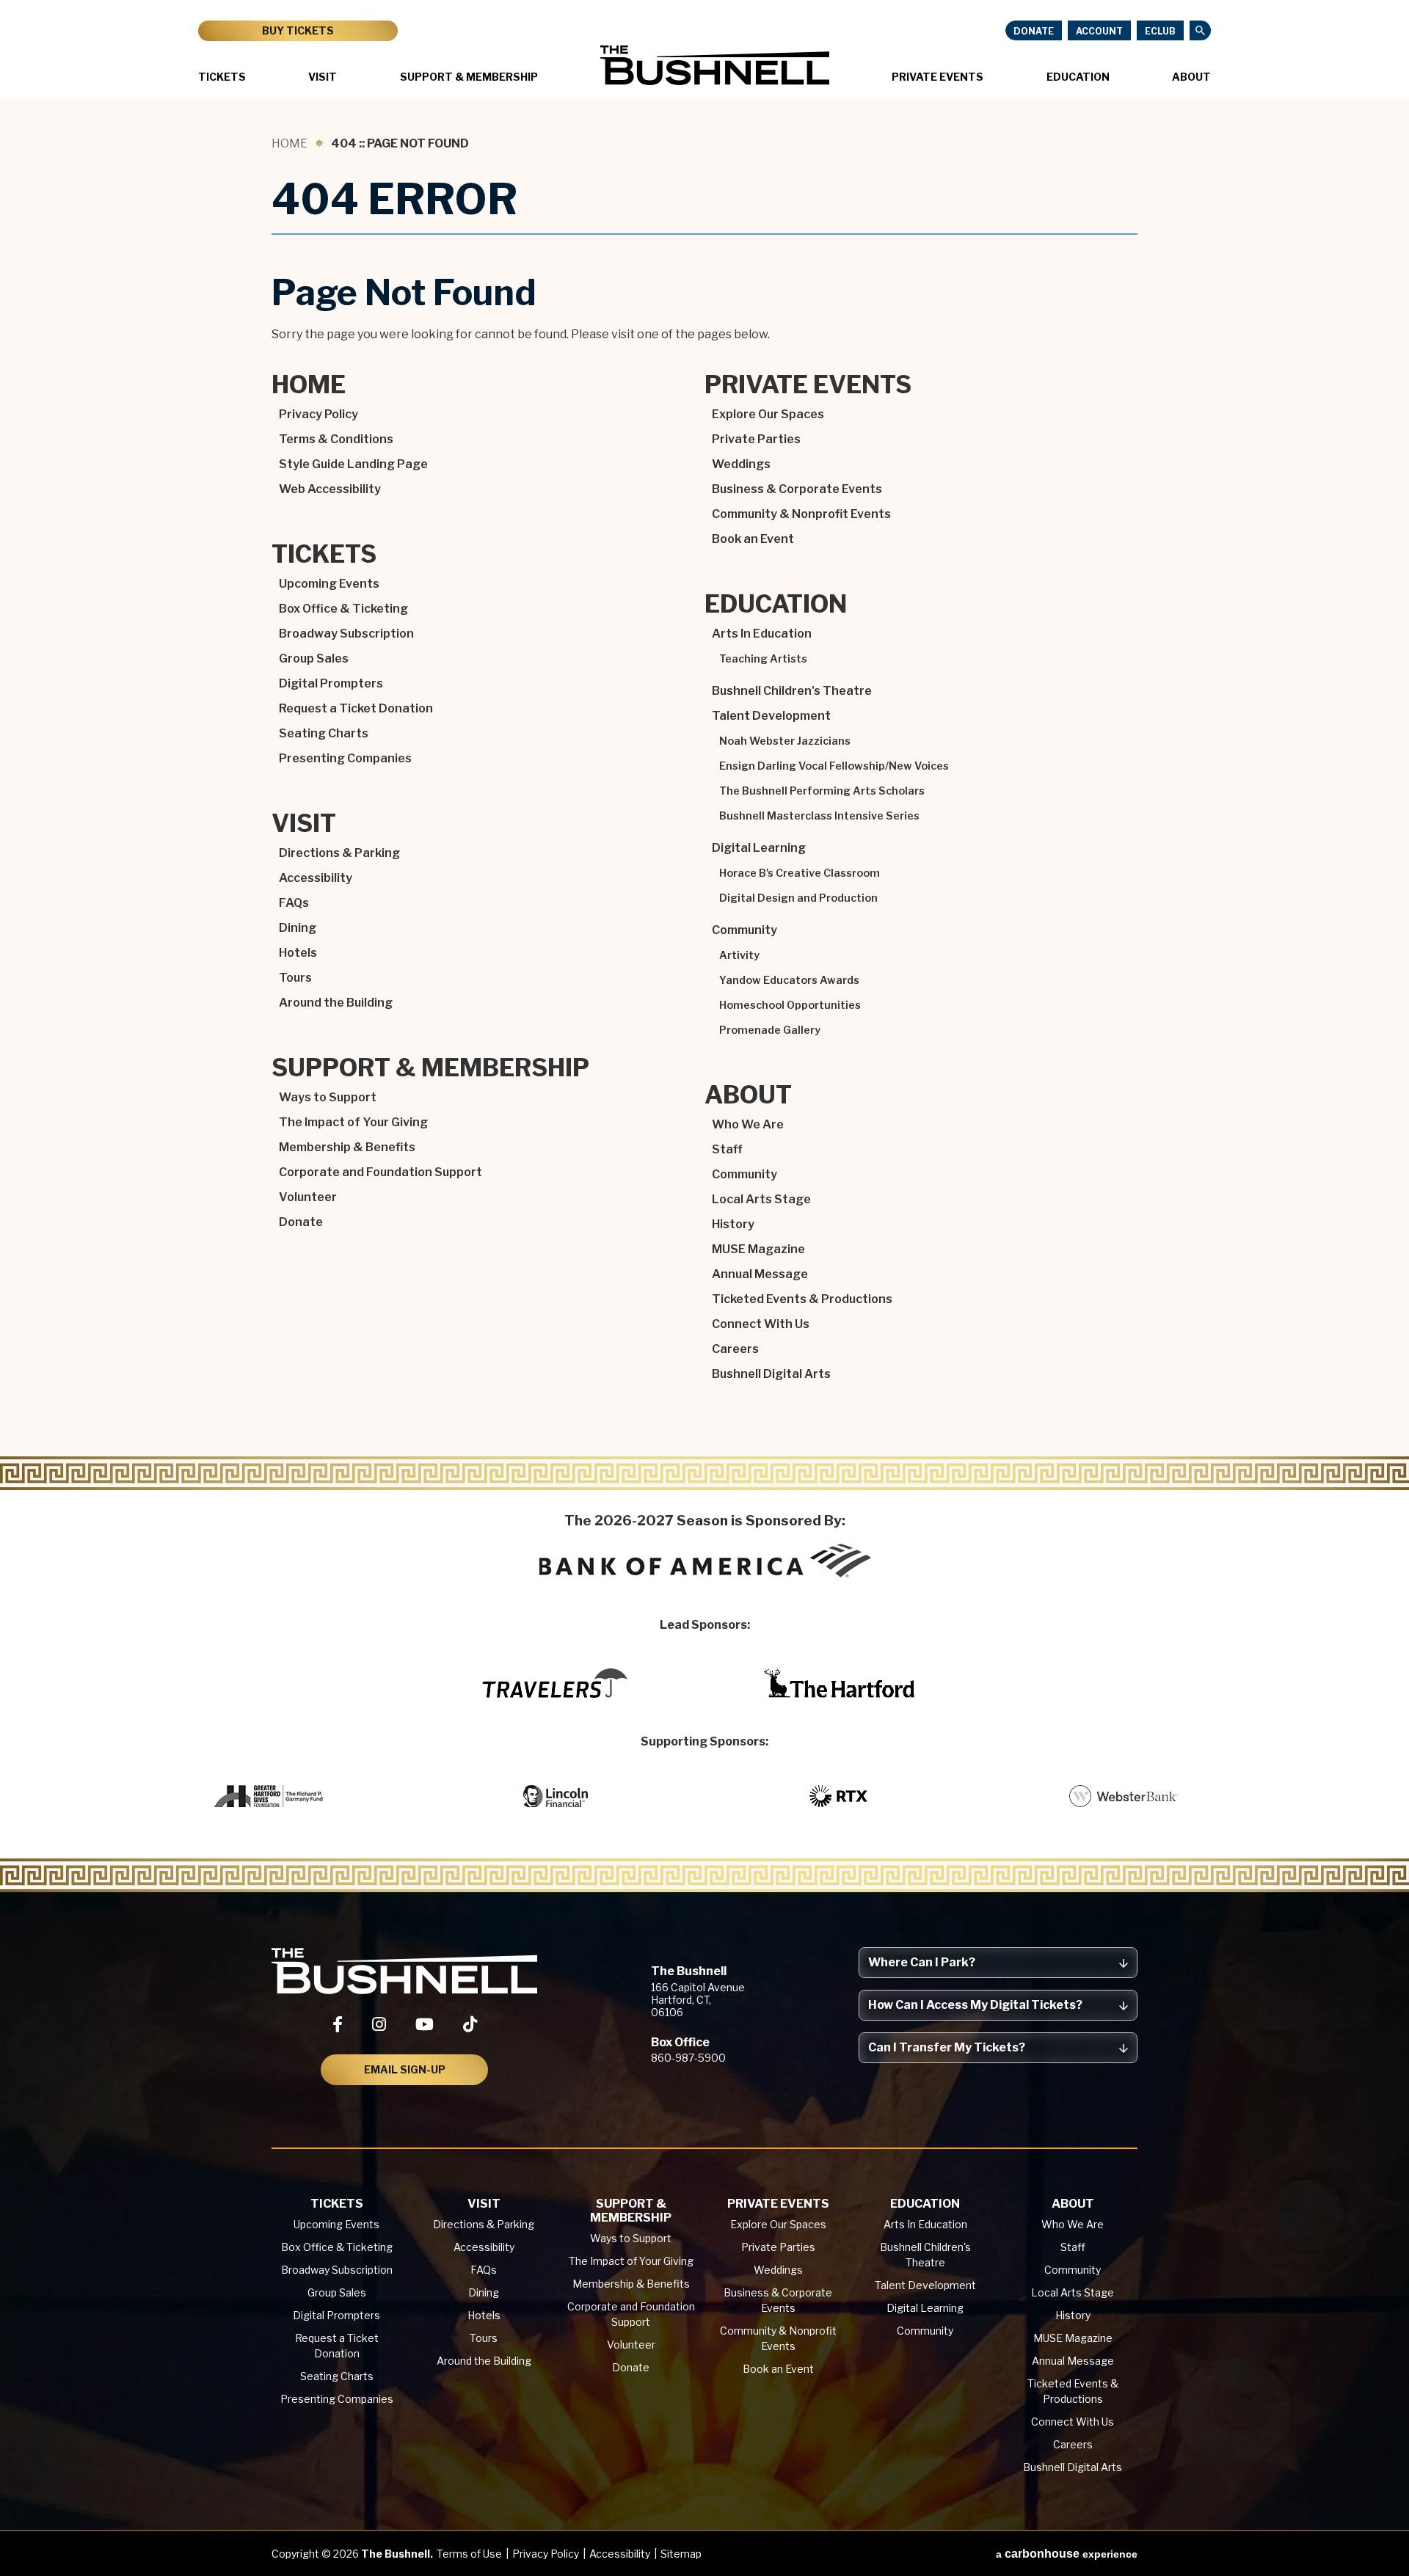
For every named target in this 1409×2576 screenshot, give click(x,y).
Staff (727, 1149)
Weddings (741, 464)
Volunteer (308, 1197)
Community (744, 930)
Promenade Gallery (770, 1030)
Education (1078, 77)
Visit (323, 77)
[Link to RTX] (840, 1796)
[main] (704, 796)
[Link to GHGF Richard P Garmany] (270, 1796)
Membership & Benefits (347, 1147)
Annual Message (760, 1274)
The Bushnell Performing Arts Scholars (822, 791)
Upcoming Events (329, 584)
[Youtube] (425, 2024)
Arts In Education (762, 634)
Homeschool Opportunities (790, 1005)
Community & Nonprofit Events (801, 514)
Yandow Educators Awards (789, 980)
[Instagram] (379, 2024)
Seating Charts (324, 733)
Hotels (298, 953)
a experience (1067, 2554)
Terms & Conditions (336, 439)
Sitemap (681, 2554)
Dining (298, 928)
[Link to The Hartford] (840, 1683)
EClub (1160, 31)
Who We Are (748, 1124)
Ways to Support (328, 1097)
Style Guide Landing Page (353, 464)
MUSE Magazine (758, 1249)
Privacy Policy (318, 414)
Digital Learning (759, 848)
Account (1099, 31)
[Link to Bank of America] (705, 1561)
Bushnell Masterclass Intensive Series (819, 816)
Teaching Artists (763, 659)
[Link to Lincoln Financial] (555, 1796)
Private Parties (756, 439)
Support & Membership (469, 77)
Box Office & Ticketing (343, 609)
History (733, 1224)
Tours (295, 978)
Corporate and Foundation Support (381, 1172)
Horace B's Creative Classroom (800, 873)
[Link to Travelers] (555, 1683)
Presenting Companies (345, 758)
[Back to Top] (1384, 2529)
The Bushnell (715, 65)
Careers (735, 1349)
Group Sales (314, 658)
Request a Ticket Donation (356, 708)
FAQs (294, 903)
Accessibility (316, 878)
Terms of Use (469, 2554)
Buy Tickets (298, 30)
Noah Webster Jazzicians (785, 741)
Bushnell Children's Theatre (792, 691)
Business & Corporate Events (797, 489)
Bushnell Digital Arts (771, 1374)
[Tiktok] (470, 2024)
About (1191, 77)
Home (290, 143)
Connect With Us (761, 1324)
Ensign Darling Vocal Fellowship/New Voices (834, 766)
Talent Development (771, 716)
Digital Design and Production (798, 898)
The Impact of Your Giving (353, 1122)
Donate (1034, 31)
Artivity (739, 955)
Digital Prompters (331, 683)
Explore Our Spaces (768, 414)
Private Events (937, 77)
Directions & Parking (339, 853)
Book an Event (753, 539)
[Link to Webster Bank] (1124, 1796)
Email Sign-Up (405, 2069)
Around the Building (336, 1003)
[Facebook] (338, 2024)
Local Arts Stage (761, 1199)
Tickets (222, 77)
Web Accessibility (330, 489)
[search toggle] (1200, 30)
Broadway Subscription (346, 634)
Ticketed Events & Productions (802, 1299)
